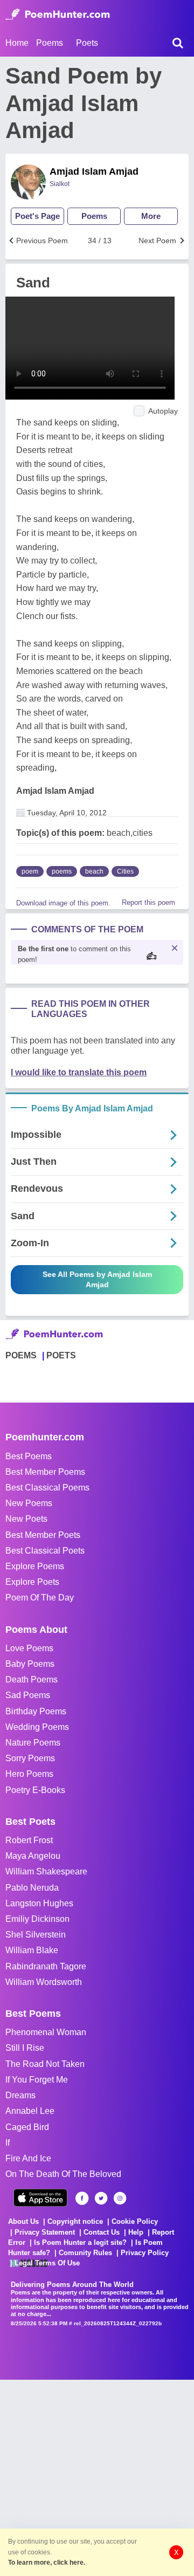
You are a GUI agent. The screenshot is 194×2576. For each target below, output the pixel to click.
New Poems (29, 1503)
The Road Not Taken (45, 2064)
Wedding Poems (37, 1727)
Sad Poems (28, 1695)
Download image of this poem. (63, 903)
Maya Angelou (33, 1856)
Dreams (20, 2095)
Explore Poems (35, 1566)
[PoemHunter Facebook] (82, 2198)
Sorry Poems (30, 1758)
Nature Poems (33, 1743)
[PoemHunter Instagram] (120, 2198)
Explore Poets (32, 1582)
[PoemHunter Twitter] (101, 2198)
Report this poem (148, 902)
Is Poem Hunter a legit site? (80, 2242)
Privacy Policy (145, 2253)
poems (62, 871)
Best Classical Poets (45, 1551)
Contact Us (102, 2232)
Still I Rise (25, 2048)
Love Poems (29, 1648)
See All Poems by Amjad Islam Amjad (97, 1279)
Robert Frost (29, 1840)
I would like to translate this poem (79, 1072)
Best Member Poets (43, 1535)
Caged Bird (27, 2127)
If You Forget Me (37, 2080)
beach (94, 871)
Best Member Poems (45, 1472)
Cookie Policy (135, 2221)
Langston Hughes (39, 1903)
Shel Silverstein (36, 1935)
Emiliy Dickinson (37, 1919)
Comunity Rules (85, 2253)
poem (30, 871)
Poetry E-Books (35, 1790)
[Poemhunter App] (40, 2198)
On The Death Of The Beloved (63, 2174)
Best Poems (29, 1456)
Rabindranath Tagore (46, 1966)
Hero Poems (29, 1774)
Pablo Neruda (32, 1888)
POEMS (21, 1355)
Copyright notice (75, 2221)
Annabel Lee (30, 2111)
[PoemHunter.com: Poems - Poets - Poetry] (58, 15)
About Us (23, 2221)
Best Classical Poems (47, 1488)
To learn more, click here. (47, 2563)
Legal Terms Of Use (47, 2263)
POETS (61, 1355)
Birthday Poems (36, 1711)
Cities (125, 871)
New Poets (26, 1519)
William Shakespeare (46, 1871)
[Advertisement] (97, 2477)
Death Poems (32, 1679)
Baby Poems (30, 1664)
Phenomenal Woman (46, 2032)
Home (17, 43)
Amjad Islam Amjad (94, 171)
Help (136, 2232)
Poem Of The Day (40, 1598)
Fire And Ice (28, 2158)
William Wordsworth (44, 1982)
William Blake (32, 1950)
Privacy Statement (45, 2232)
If (8, 2143)
